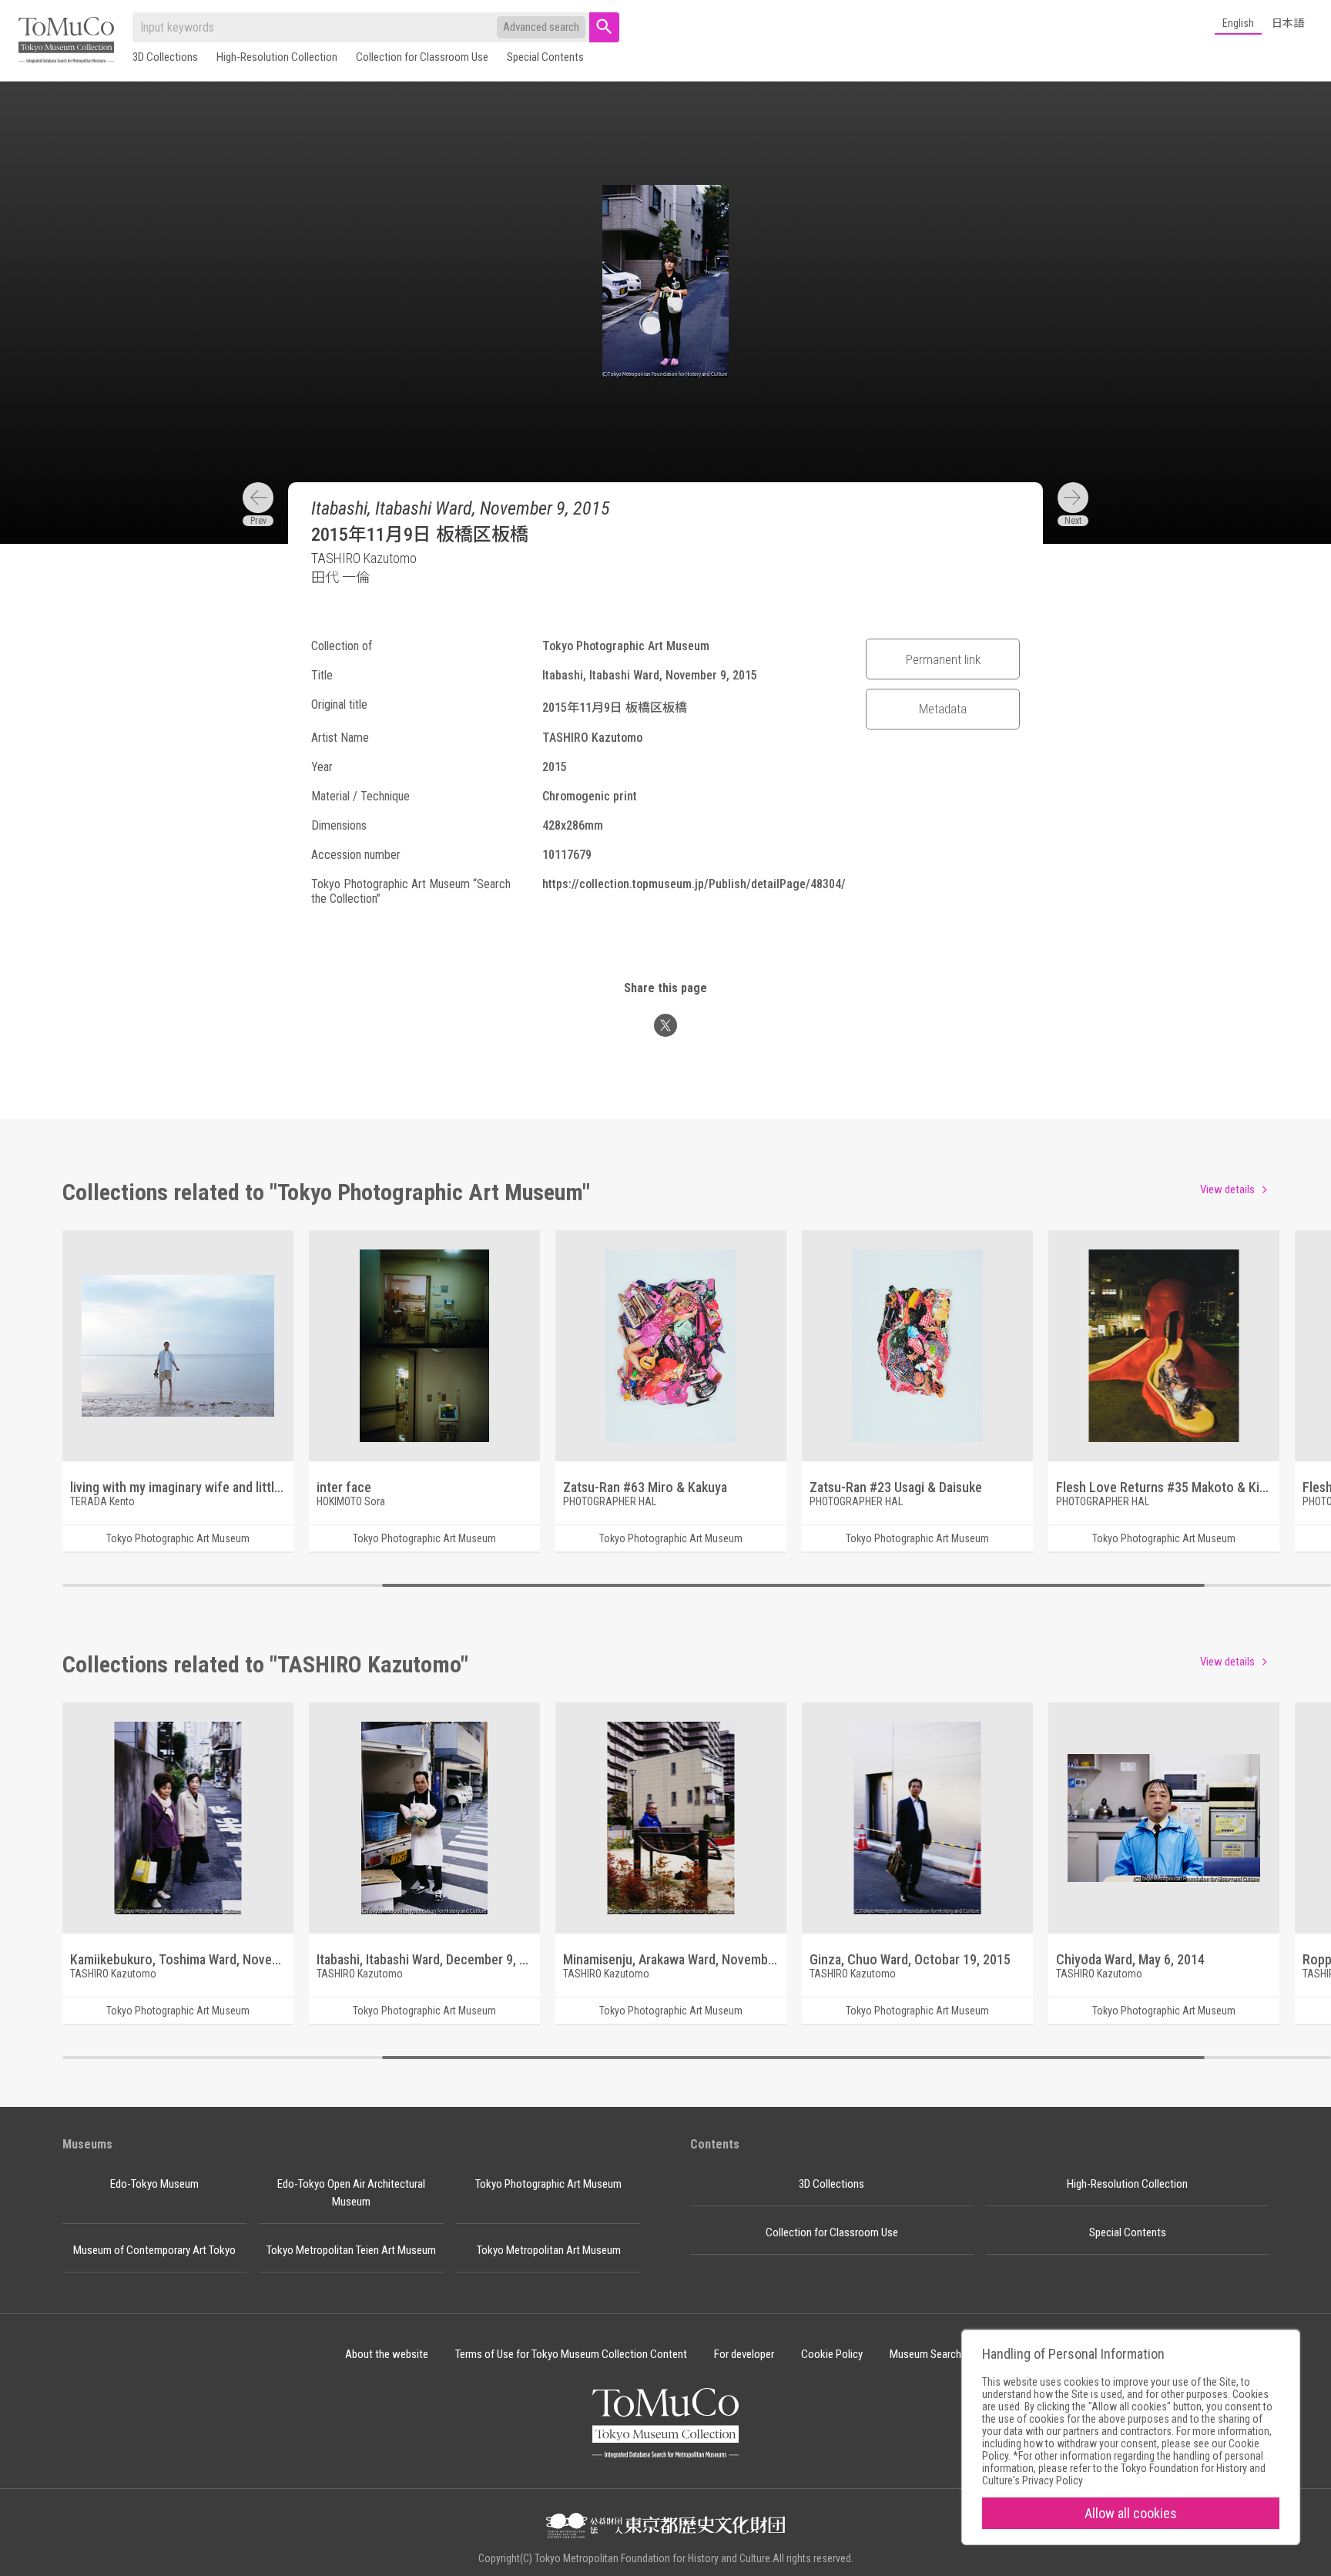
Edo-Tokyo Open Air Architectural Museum (351, 2193)
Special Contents (545, 57)
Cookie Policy (832, 2354)
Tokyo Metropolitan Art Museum (549, 2250)
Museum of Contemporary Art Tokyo (154, 2250)
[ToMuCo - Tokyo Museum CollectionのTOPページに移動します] (66, 41)
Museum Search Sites (938, 2354)
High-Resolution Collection (277, 57)
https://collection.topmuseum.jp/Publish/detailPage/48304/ (694, 884)
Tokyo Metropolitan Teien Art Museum (351, 2250)
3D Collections (165, 57)
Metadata (943, 709)
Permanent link (943, 659)
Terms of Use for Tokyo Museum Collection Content (571, 2354)
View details (1227, 1189)
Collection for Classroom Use (422, 57)
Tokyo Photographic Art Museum (548, 2184)
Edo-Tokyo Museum (154, 2184)
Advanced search (541, 27)
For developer (744, 2354)
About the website (387, 2354)
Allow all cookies (1131, 2513)
